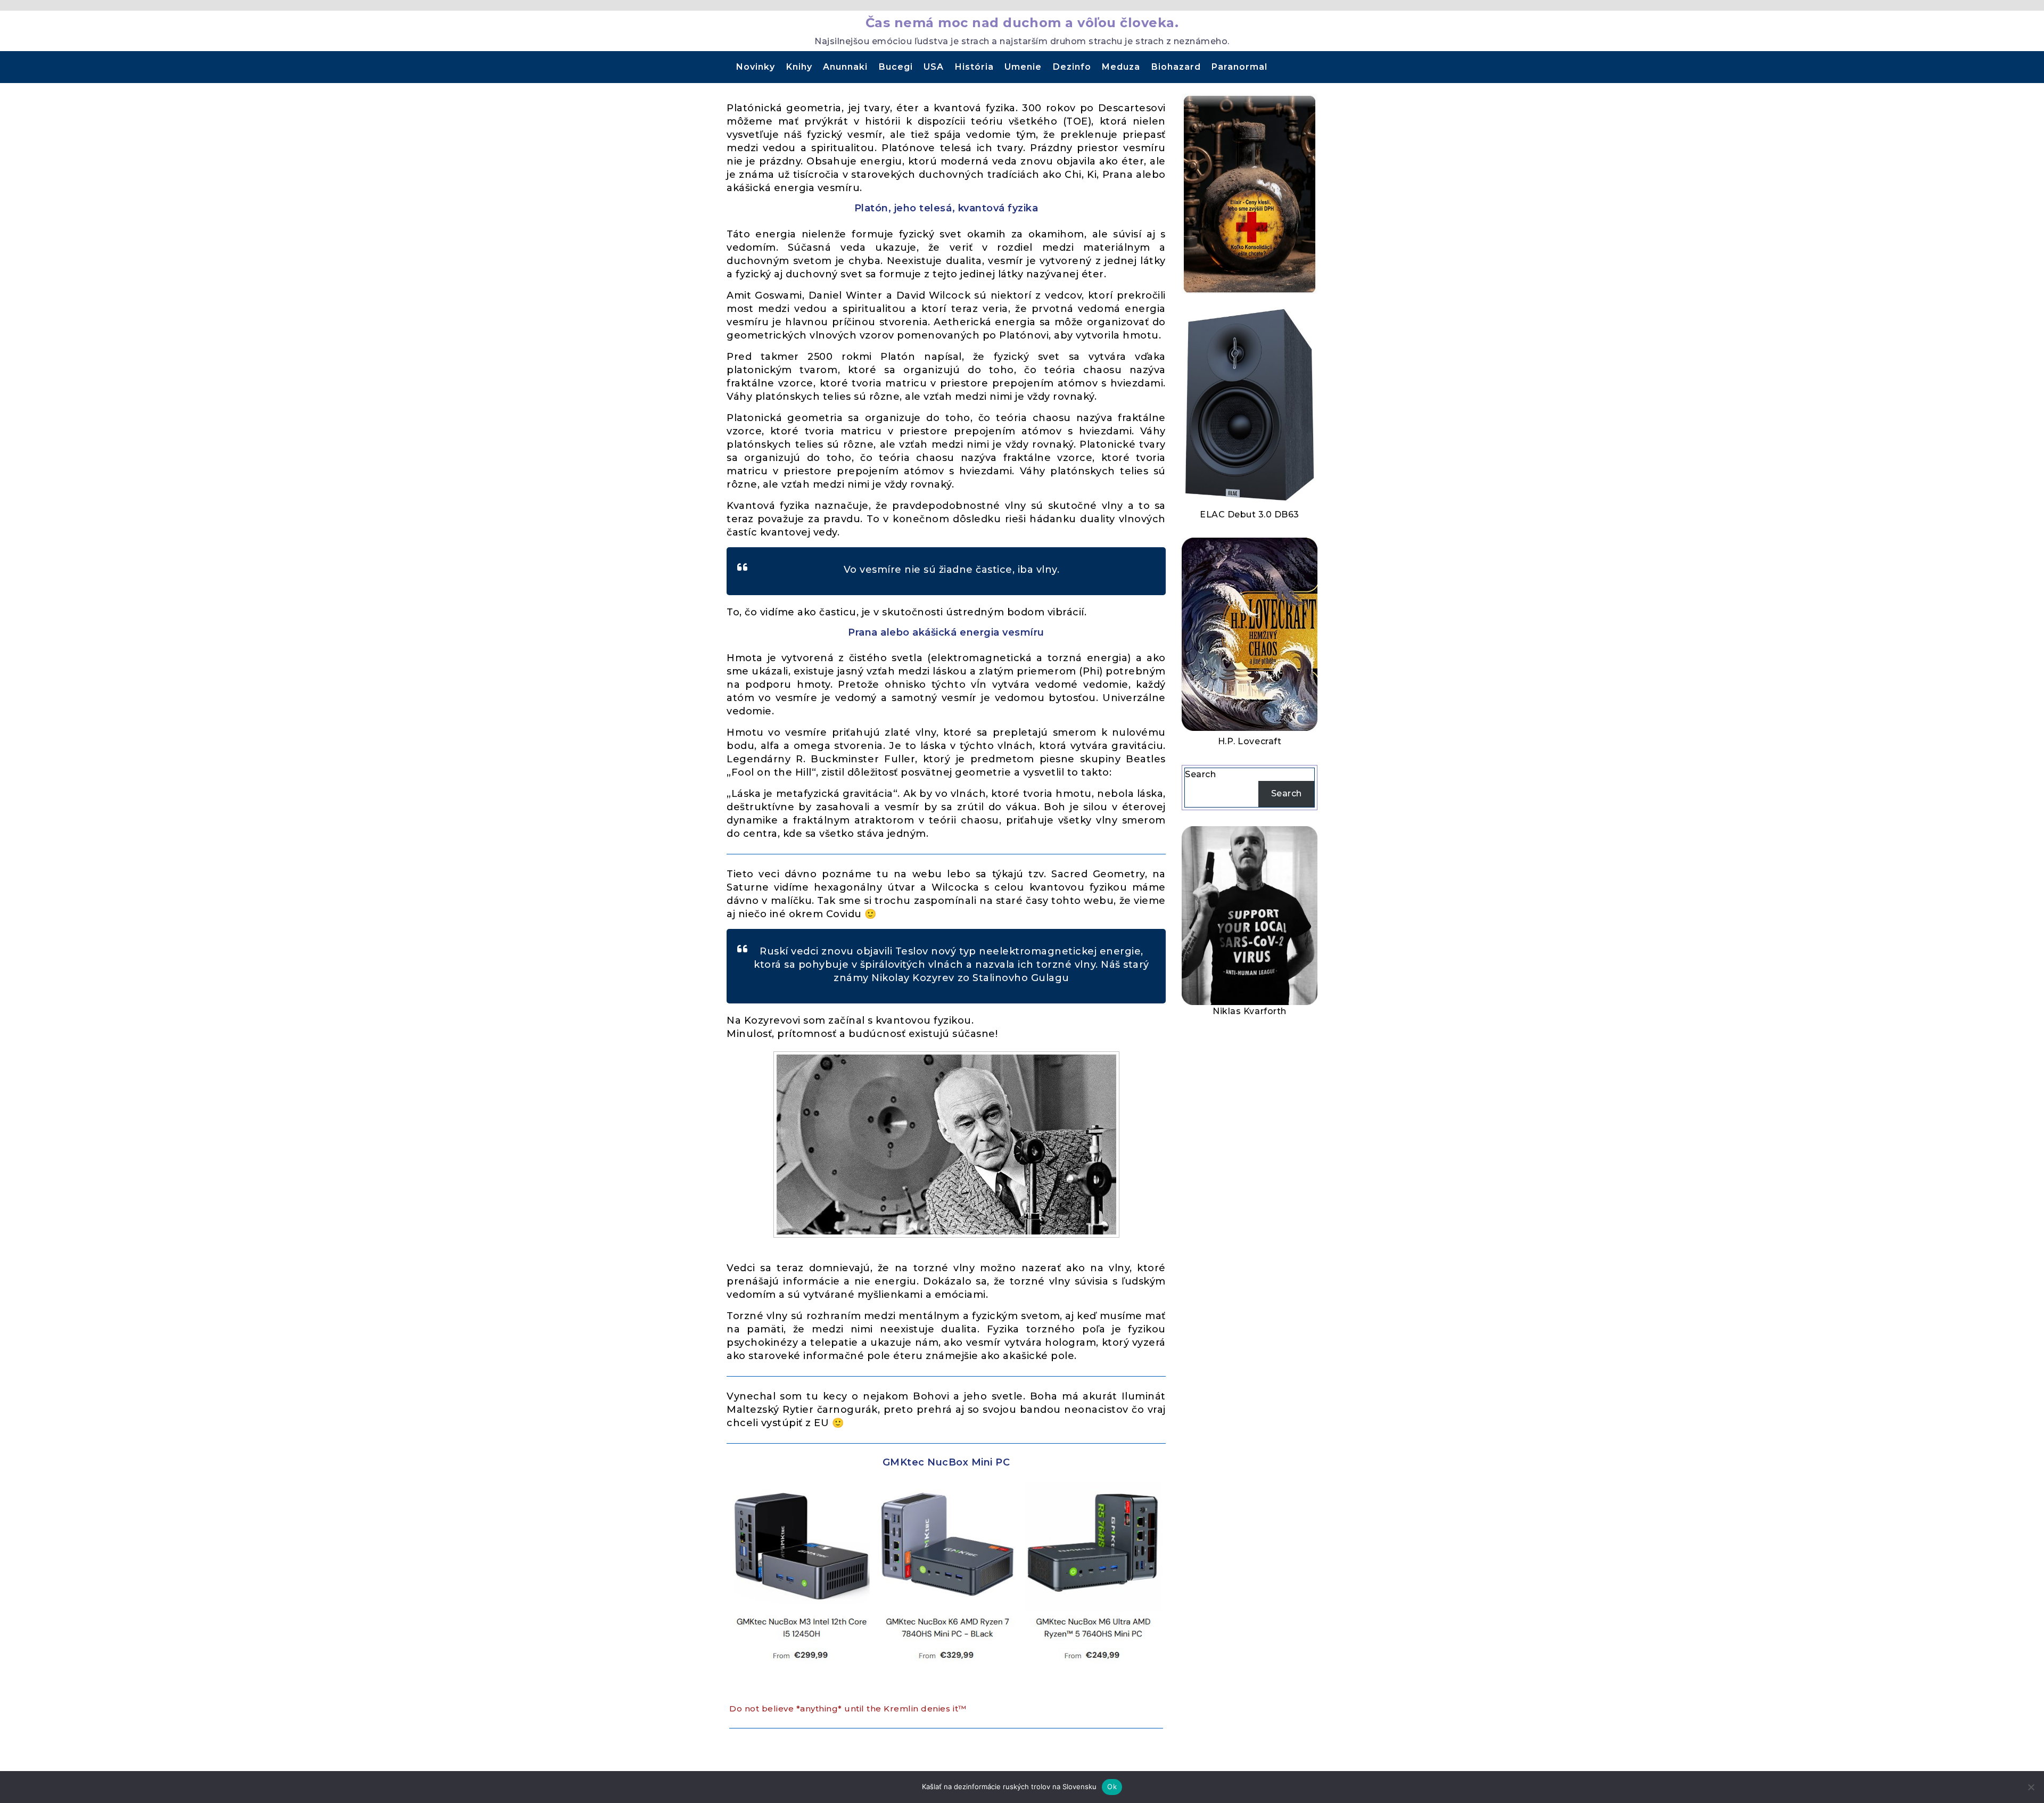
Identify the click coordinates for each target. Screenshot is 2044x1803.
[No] (2031, 1787)
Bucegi (896, 67)
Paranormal (1239, 67)
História (974, 67)
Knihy (799, 67)
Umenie (1023, 67)
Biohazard (1176, 67)
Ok (1112, 1786)
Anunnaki (845, 67)
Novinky (756, 67)
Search (1200, 774)
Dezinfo (1072, 67)
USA (934, 67)
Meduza (1121, 67)
